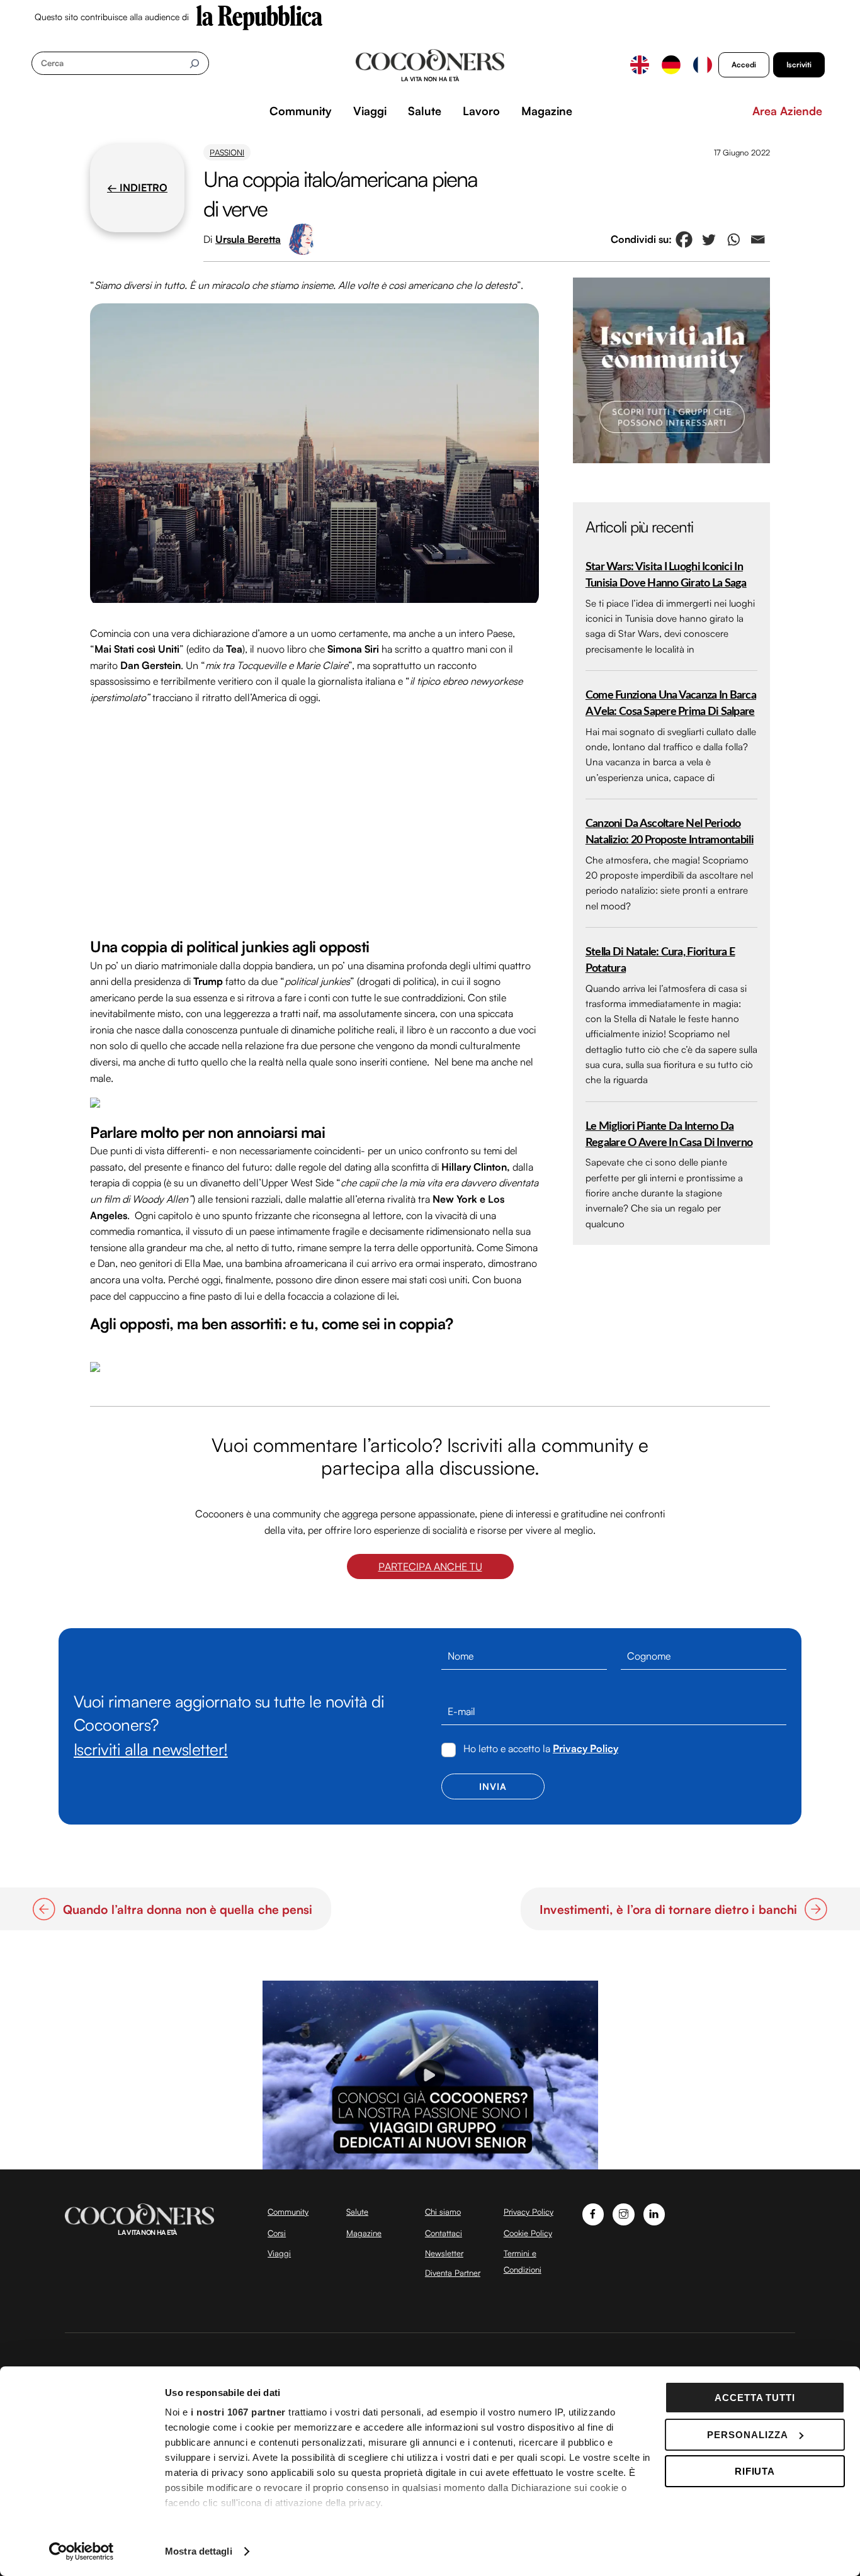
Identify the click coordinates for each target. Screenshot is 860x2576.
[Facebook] (684, 239)
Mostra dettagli (199, 2551)
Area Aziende (787, 111)
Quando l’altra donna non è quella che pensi (188, 1910)
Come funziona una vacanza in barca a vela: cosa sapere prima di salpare (671, 703)
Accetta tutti (755, 2398)
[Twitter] (709, 239)
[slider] (429, 2160)
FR (703, 65)
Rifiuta (755, 2471)
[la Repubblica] (259, 16)
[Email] (758, 239)
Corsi (277, 2233)
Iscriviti (799, 65)
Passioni (227, 152)
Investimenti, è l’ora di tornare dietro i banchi (668, 1910)
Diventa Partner (453, 2273)
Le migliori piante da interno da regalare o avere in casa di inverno (669, 1134)
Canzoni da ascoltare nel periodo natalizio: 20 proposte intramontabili (670, 832)
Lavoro (481, 111)
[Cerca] (194, 63)
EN (640, 65)
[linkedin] (654, 2213)
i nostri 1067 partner (238, 2412)
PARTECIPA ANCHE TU (430, 1566)
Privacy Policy (586, 1748)
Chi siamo (443, 2212)
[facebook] (593, 2213)
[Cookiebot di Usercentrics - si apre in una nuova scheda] (82, 2551)
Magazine (547, 111)
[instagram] (624, 2213)
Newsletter (444, 2253)
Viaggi (370, 111)
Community (301, 111)
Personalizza (748, 2435)
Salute (425, 111)
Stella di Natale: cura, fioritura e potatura (660, 960)
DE (671, 65)
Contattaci (444, 2233)
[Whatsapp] (733, 239)
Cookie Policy (528, 2233)
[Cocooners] (430, 65)
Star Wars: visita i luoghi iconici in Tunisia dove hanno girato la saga (666, 575)
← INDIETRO (137, 188)
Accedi (744, 65)
